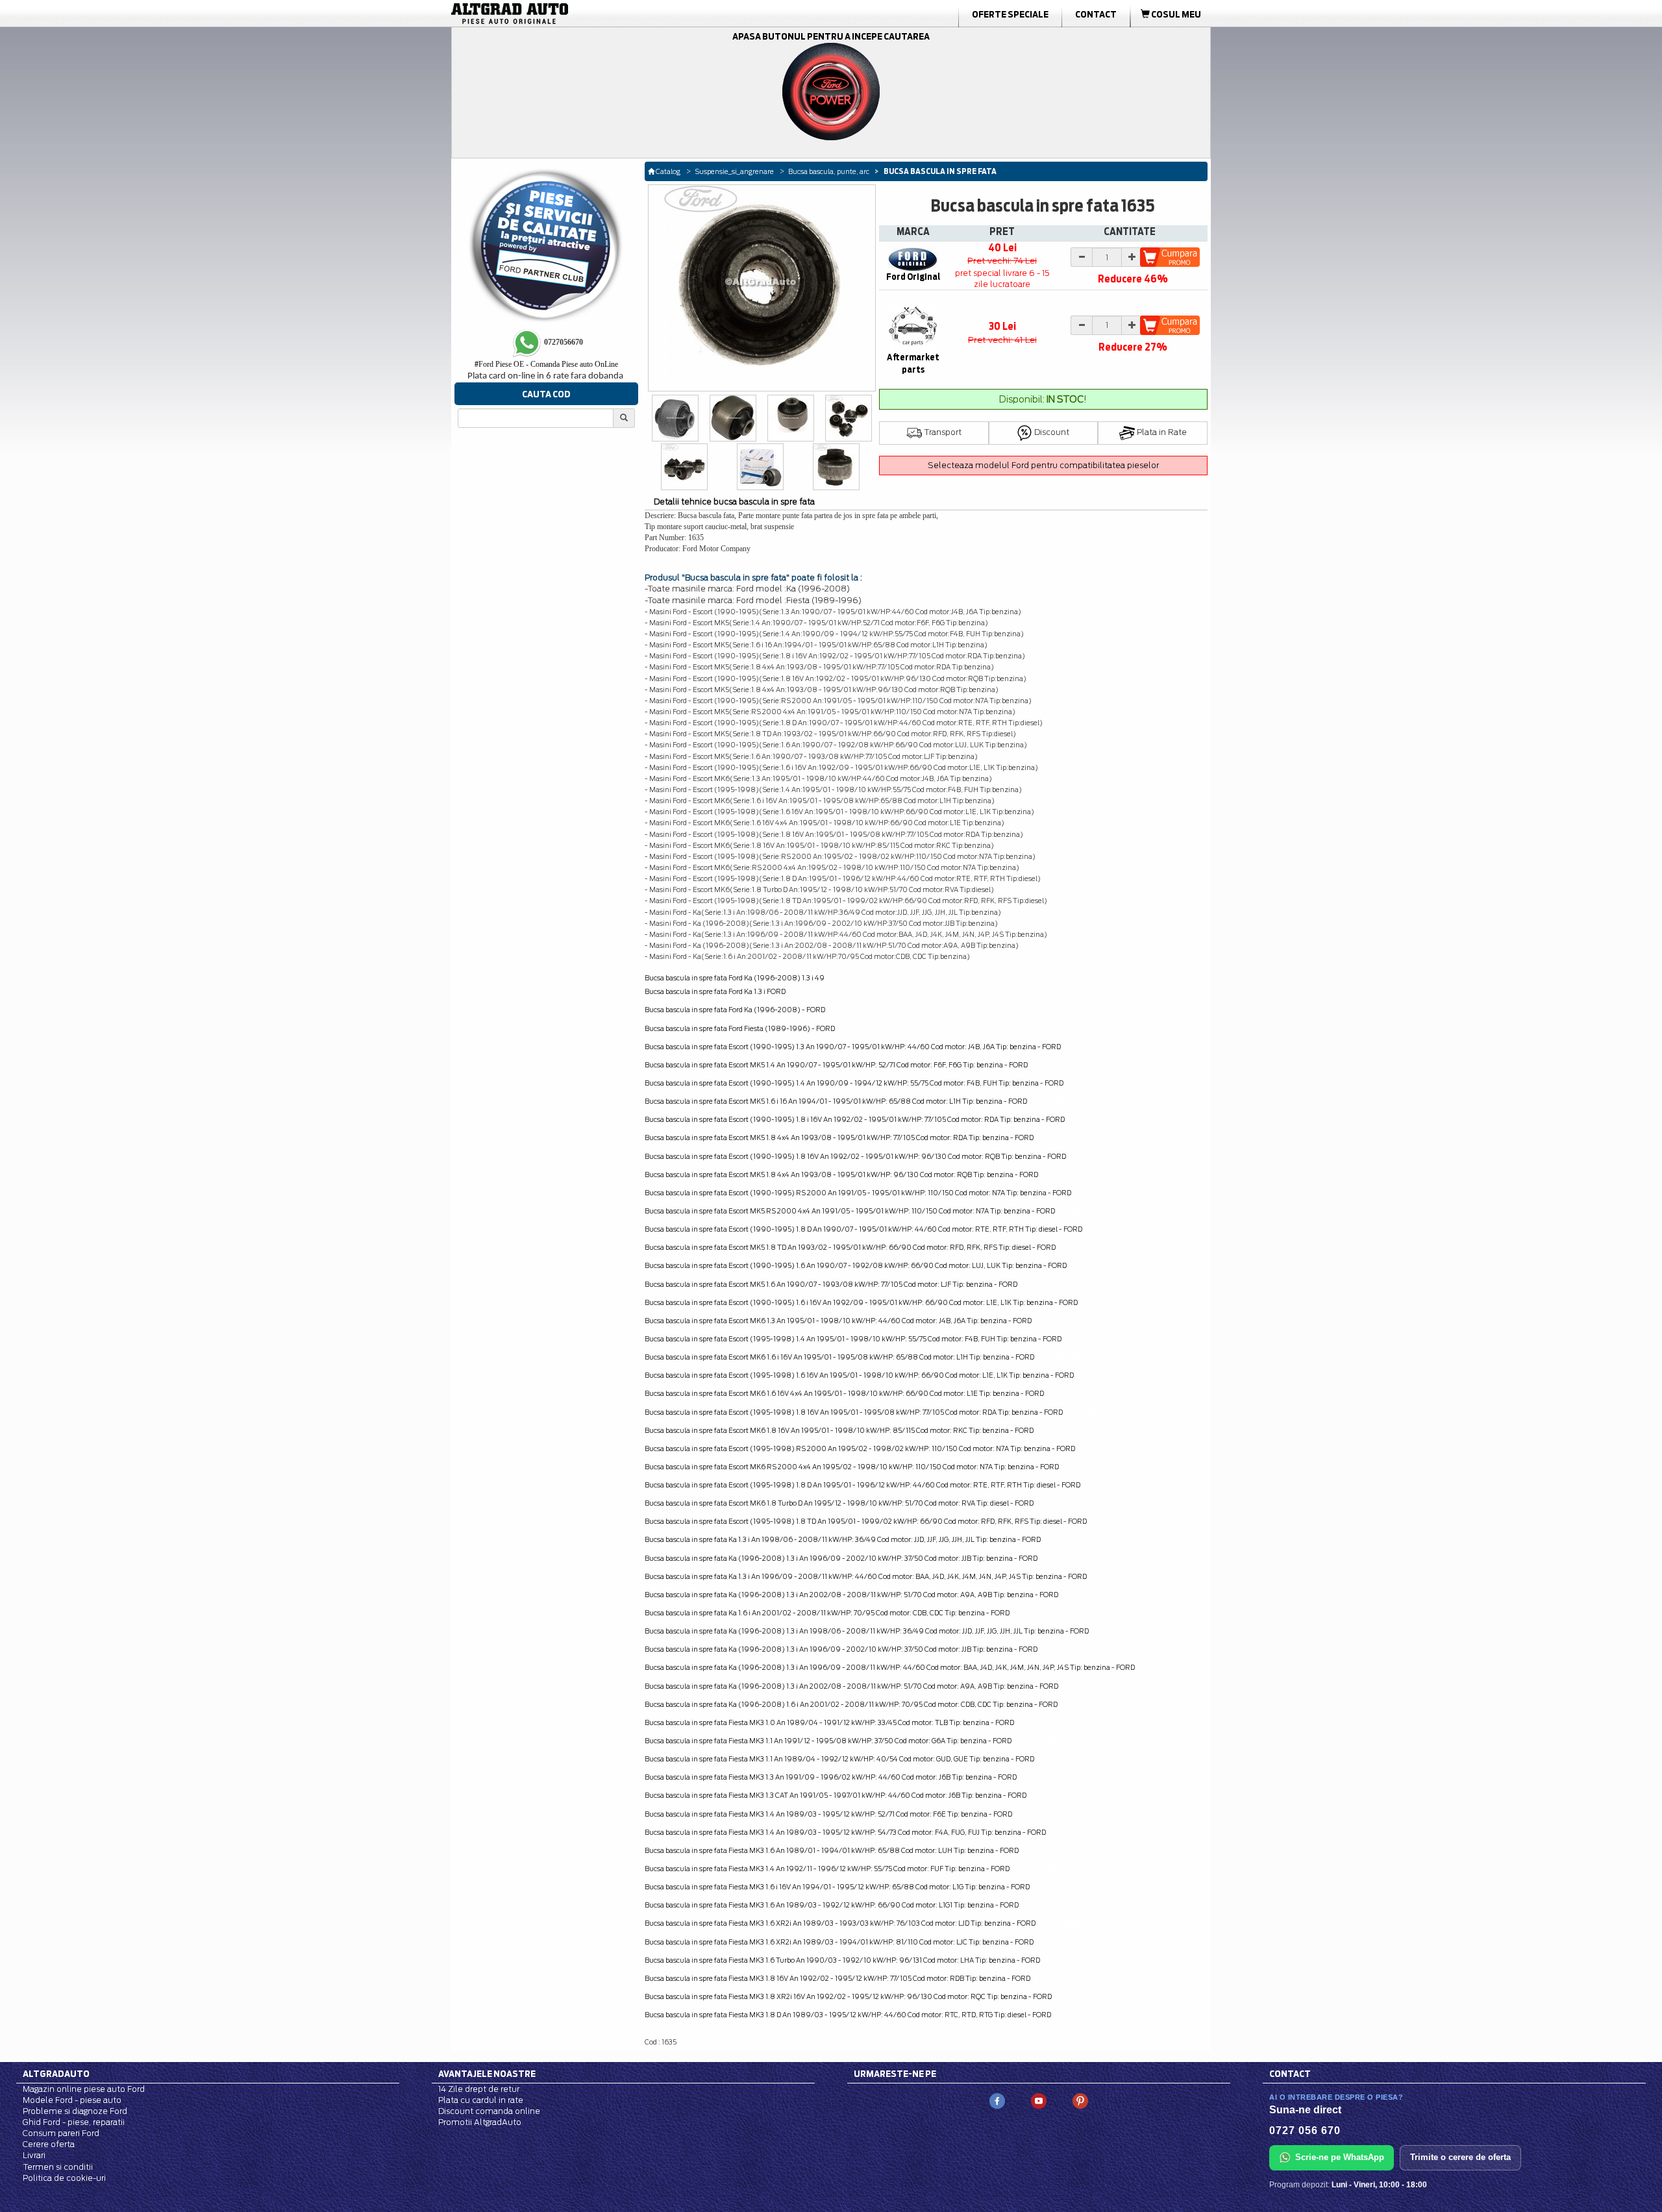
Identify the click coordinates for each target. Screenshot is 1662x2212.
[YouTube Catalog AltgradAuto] (1039, 2100)
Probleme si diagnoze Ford (75, 2111)
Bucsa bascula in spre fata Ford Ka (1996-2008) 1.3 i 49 (735, 978)
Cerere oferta (49, 2144)
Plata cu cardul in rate (481, 2100)
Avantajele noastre (487, 2074)
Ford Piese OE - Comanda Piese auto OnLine (546, 364)
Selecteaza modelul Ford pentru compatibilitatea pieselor (1043, 465)
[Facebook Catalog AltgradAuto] (997, 2100)
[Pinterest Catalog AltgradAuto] (1080, 2100)
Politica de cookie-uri (64, 2178)
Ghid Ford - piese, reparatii (74, 2122)
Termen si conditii (58, 2167)
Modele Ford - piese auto (72, 2100)
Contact (1096, 14)
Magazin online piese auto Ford (84, 2089)
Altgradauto (56, 2074)
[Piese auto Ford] (571, 14)
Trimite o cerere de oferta (1460, 2157)
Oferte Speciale (1010, 14)
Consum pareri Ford (61, 2133)
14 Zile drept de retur (479, 2089)
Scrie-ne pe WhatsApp (1340, 2157)
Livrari (34, 2155)
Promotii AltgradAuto (480, 2122)
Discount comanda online (489, 2111)
